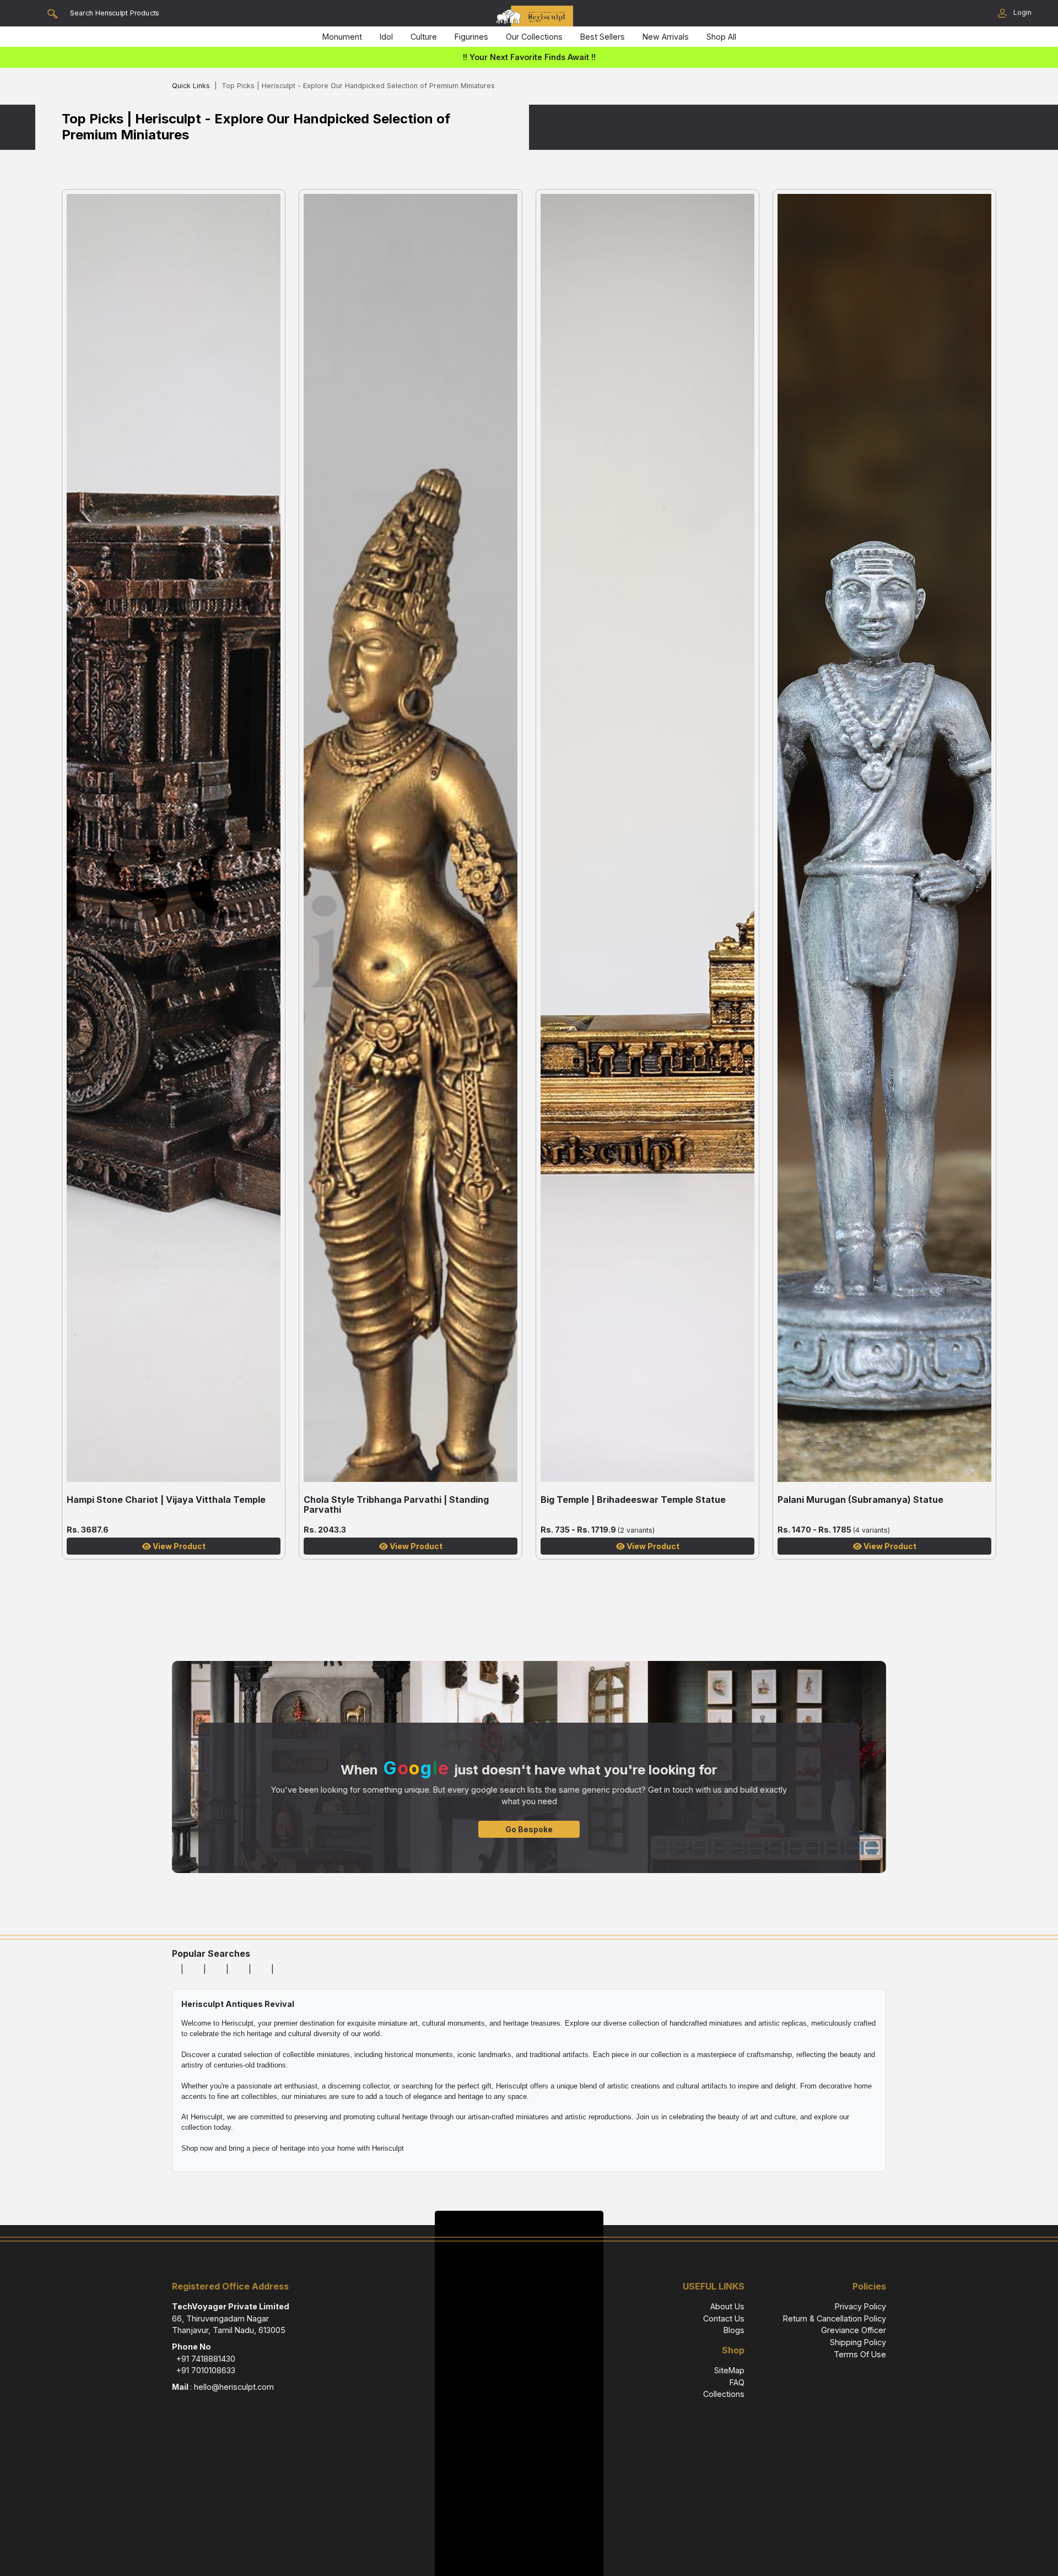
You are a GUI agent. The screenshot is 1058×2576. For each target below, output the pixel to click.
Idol (386, 37)
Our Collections (534, 37)
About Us (727, 2306)
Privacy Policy (860, 2306)
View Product (178, 1546)
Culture (424, 37)
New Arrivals (666, 37)
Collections (724, 2394)
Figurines (471, 37)
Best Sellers (603, 37)
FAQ (737, 2382)
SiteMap (729, 2370)
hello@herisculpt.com (234, 2387)
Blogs (734, 2330)
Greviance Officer (854, 2330)
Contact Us (724, 2318)
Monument (342, 37)
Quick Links (191, 86)
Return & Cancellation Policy (835, 2318)
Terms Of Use (860, 2354)
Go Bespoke (529, 1829)
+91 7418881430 (206, 2359)
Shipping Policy (858, 2342)
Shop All (721, 37)
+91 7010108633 (206, 2370)
